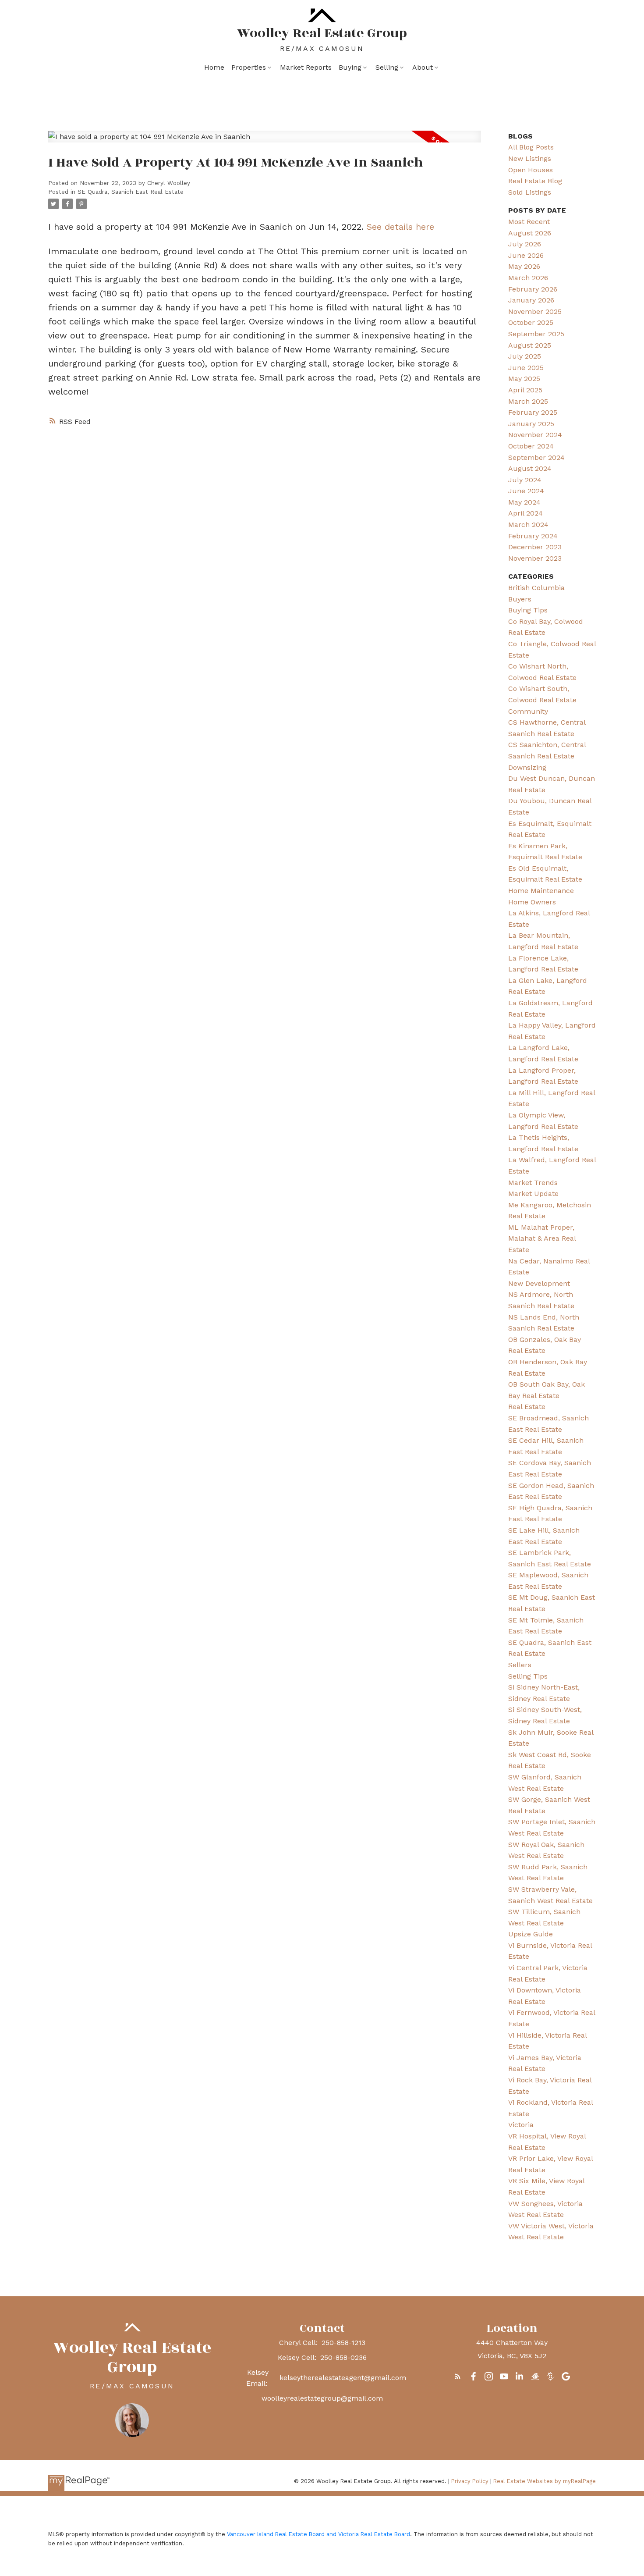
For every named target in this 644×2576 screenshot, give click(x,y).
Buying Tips (528, 610)
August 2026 (530, 233)
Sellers (520, 1665)
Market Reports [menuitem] (306, 67)
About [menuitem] (423, 67)
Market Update (533, 1194)
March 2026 (528, 278)
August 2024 (530, 468)
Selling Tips (528, 1676)
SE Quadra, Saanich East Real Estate (131, 192)
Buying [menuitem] (350, 67)
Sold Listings (530, 192)
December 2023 (535, 547)
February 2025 (533, 412)
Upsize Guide (531, 1934)
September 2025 (536, 334)
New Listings (530, 158)
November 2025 (535, 311)
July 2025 (525, 356)
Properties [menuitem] (249, 67)
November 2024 (535, 435)
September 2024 (536, 457)
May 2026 (524, 266)
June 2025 (526, 368)
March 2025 (528, 401)
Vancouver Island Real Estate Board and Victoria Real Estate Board (318, 2534)
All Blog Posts (531, 147)
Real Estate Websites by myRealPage (545, 2481)
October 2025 (531, 322)
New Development (539, 1283)
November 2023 (535, 558)
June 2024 (526, 491)
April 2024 (525, 513)
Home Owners (532, 902)
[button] (458, 2376)
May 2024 (524, 502)
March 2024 (528, 525)
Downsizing (527, 767)
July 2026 (525, 244)
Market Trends (533, 1183)
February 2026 (533, 289)
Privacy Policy (470, 2481)
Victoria (521, 2125)
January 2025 (531, 424)
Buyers (520, 599)
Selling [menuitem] (387, 67)
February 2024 (533, 536)
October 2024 (531, 446)
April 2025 (525, 390)
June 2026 (526, 255)
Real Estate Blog (535, 181)
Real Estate (527, 1407)
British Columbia (536, 588)
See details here (400, 227)
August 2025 (530, 345)
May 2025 (524, 379)
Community (528, 711)
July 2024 (525, 480)
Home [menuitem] (214, 67)
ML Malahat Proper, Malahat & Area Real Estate (542, 1238)
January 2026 (531, 300)
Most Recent (529, 222)
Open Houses (531, 170)
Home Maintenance (541, 891)
